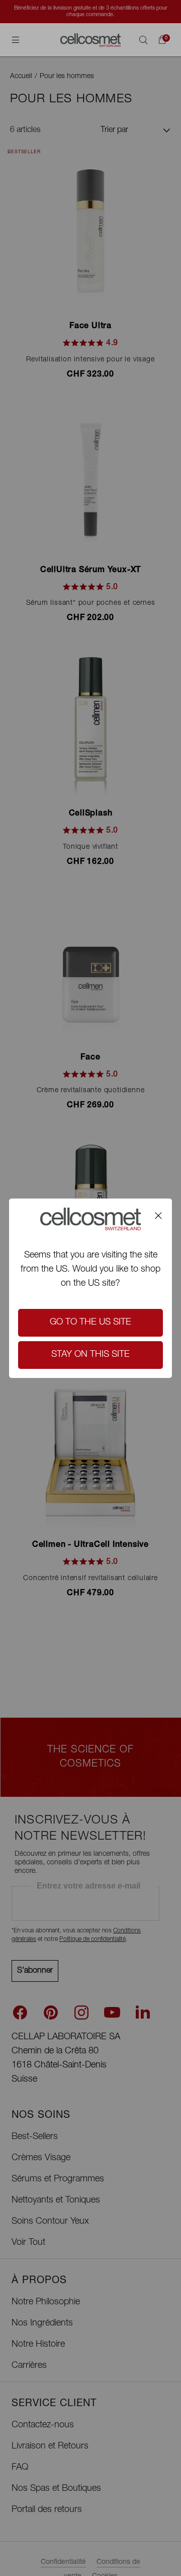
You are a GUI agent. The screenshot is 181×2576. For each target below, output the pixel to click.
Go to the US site (90, 1323)
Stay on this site (90, 1355)
